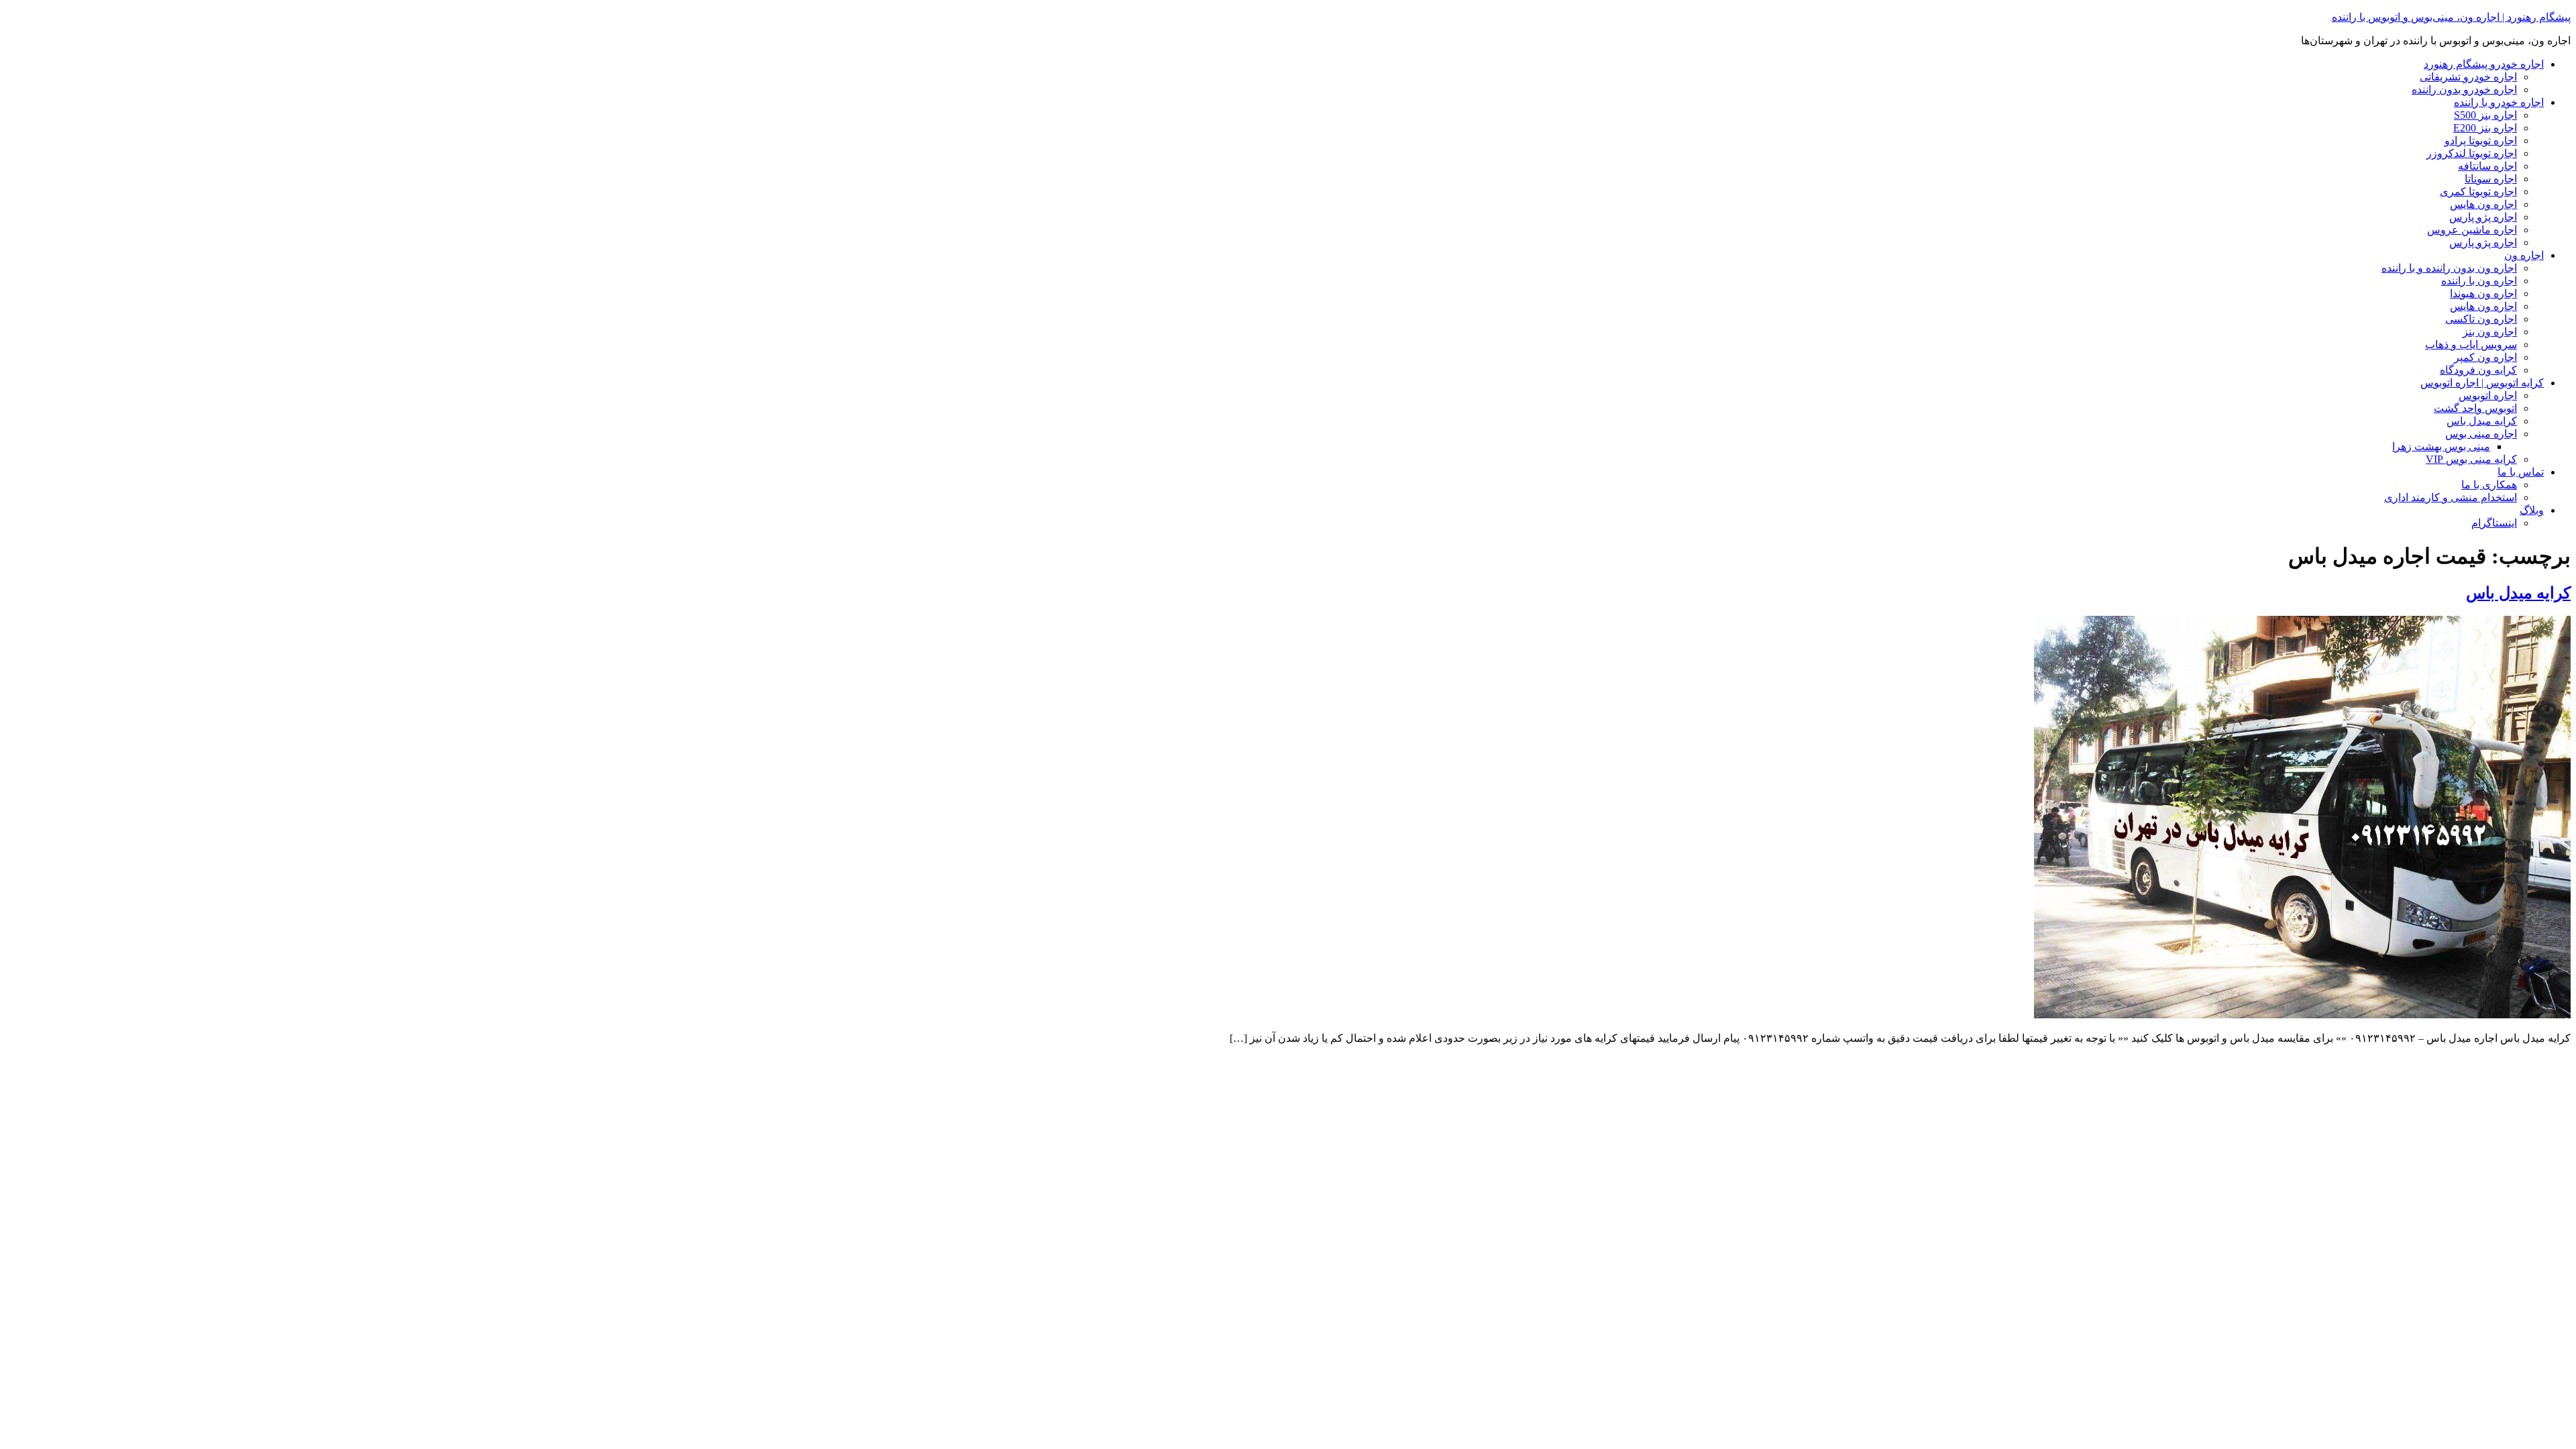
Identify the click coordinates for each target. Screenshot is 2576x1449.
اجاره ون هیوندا (2483, 293)
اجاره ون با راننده (2479, 281)
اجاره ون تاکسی (2481, 319)
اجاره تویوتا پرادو (2481, 141)
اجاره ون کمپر (2485, 357)
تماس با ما (2521, 472)
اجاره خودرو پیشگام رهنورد (2484, 64)
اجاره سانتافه (2487, 166)
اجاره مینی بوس (2481, 434)
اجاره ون (2524, 255)
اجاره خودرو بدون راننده (2464, 90)
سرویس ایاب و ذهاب (2471, 344)
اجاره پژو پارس (2483, 217)
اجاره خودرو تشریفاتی (2468, 77)
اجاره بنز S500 (2485, 115)
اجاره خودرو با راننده (2499, 102)
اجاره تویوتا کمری (2478, 192)
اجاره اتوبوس (2488, 395)
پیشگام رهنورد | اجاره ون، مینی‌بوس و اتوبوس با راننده (2451, 17)
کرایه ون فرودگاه (2478, 370)
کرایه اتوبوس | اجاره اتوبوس (2482, 383)
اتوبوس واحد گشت (2475, 408)
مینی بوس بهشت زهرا (2441, 446)
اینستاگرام (2494, 523)
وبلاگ (2532, 510)
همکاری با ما (2489, 485)
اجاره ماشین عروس (2472, 230)
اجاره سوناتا (2491, 179)
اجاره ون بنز (2490, 332)
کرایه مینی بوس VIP (2471, 459)
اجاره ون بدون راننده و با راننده (2449, 268)
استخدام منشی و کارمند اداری (2451, 497)
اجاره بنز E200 (2485, 128)
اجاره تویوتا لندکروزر (2472, 153)
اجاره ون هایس (2483, 204)
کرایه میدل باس (2482, 421)
